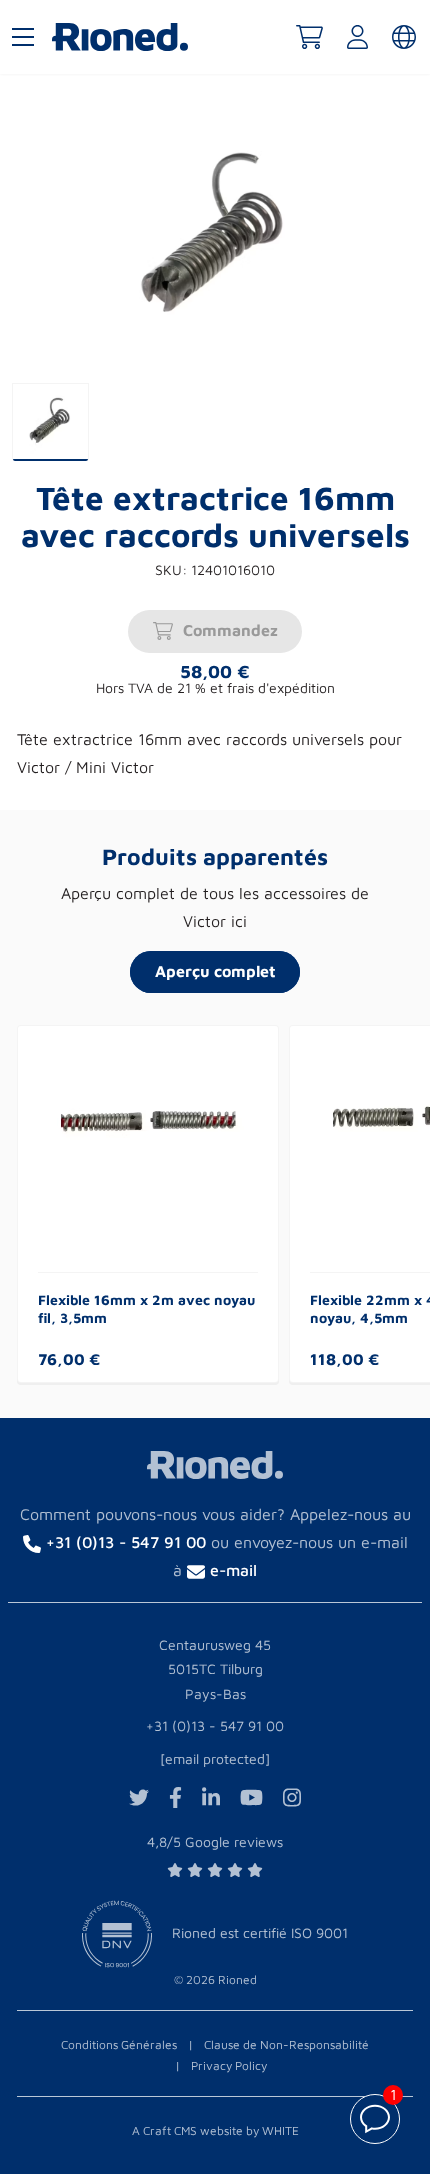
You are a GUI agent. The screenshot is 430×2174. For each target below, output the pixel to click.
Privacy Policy (229, 2065)
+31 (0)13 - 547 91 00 (215, 1725)
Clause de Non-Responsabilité (286, 2044)
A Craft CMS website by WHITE (215, 2130)
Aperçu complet (215, 971)
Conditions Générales (119, 2044)
